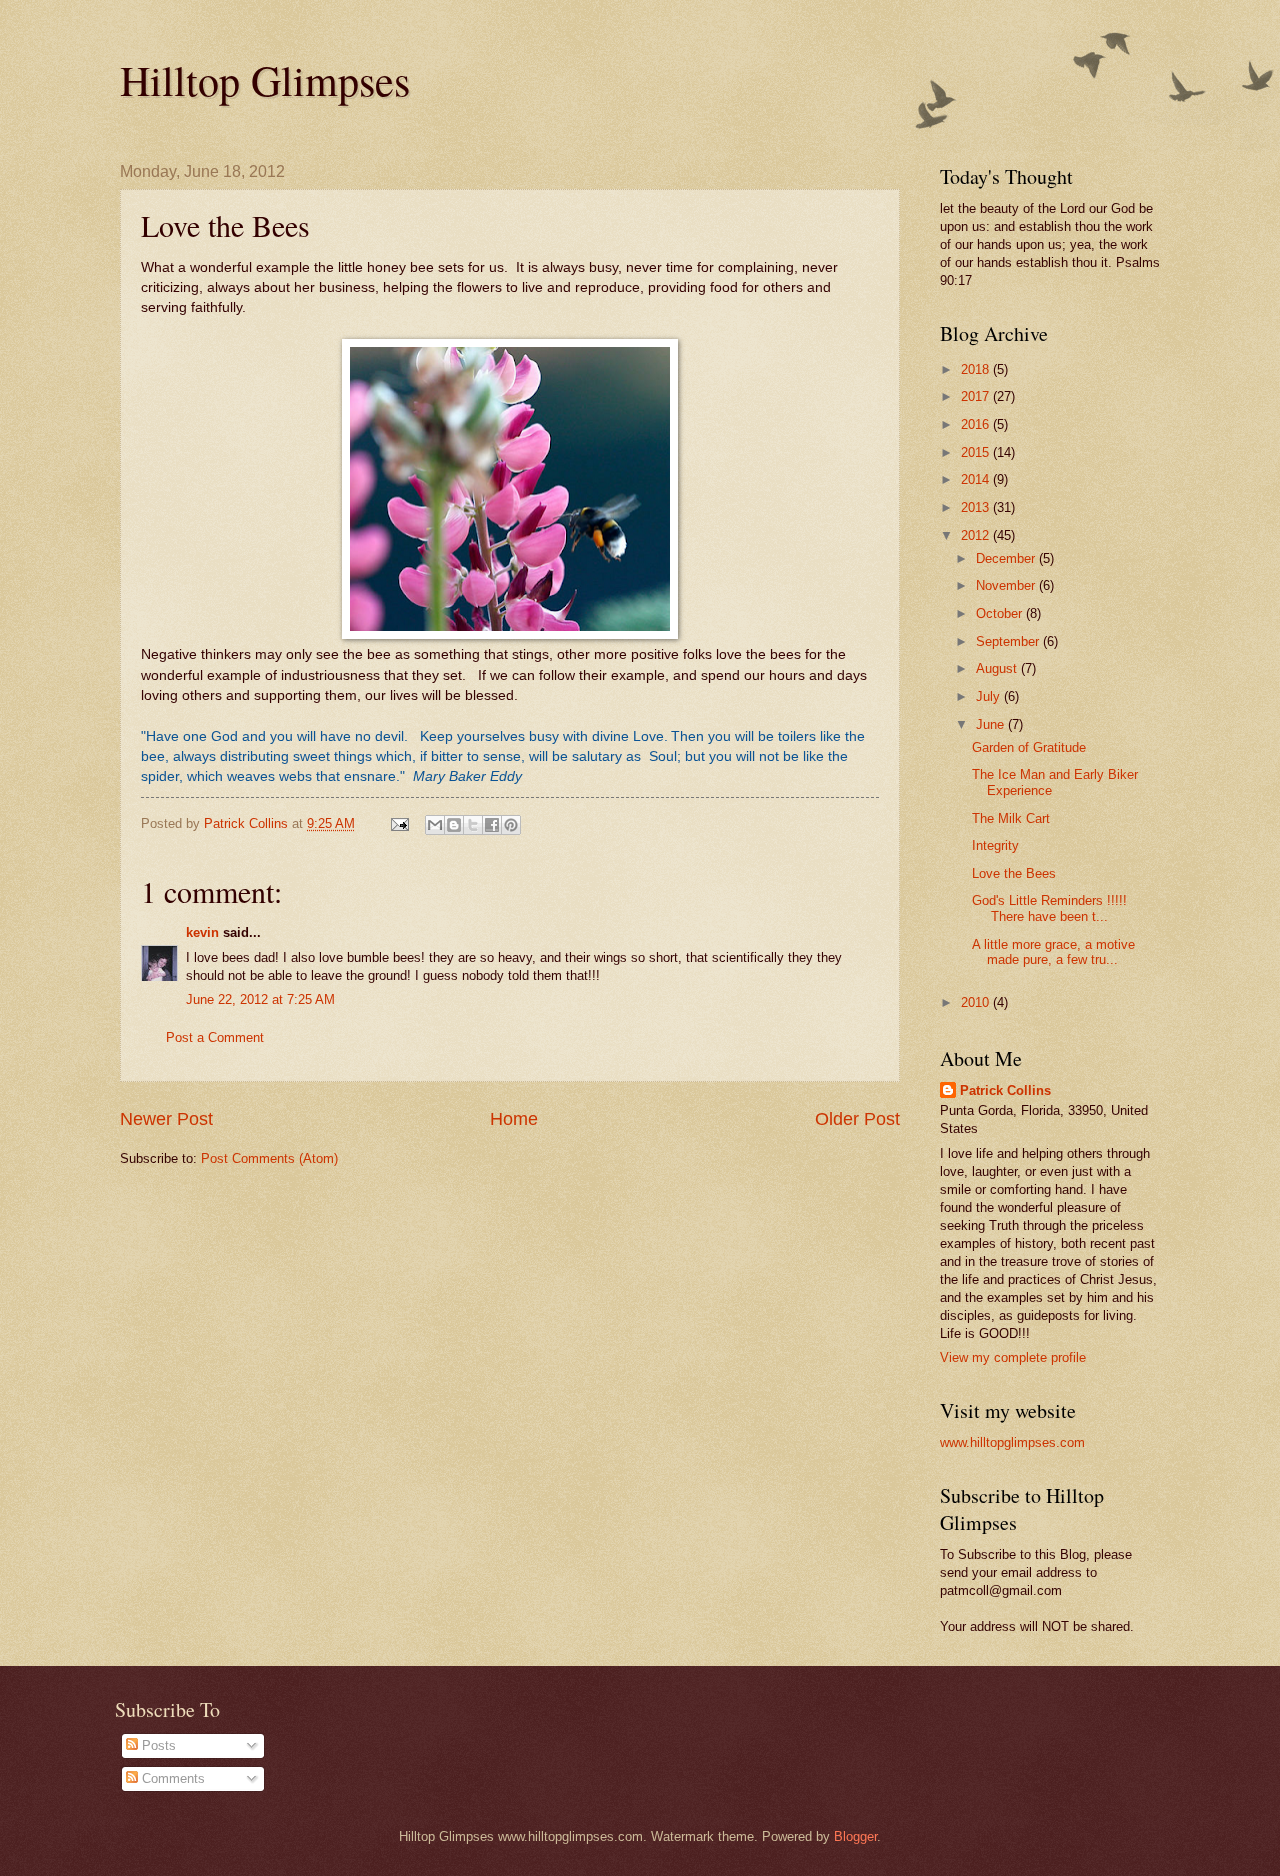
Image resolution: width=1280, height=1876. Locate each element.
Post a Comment (215, 1037)
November (1007, 585)
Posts (157, 1745)
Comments (171, 1778)
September (1009, 641)
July (990, 696)
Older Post (857, 1119)
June (992, 724)
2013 (977, 507)
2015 (977, 452)
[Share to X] (473, 825)
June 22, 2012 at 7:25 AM (260, 999)
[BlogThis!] (454, 825)
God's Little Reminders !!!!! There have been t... (1049, 908)
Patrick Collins (1005, 1090)
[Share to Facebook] (492, 825)
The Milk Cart (1011, 818)
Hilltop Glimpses (265, 80)
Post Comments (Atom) (269, 1158)
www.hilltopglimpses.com (1012, 1442)
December (1007, 558)
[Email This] (435, 825)
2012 (977, 535)
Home (514, 1119)
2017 (977, 396)
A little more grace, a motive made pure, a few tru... (1053, 952)
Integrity (995, 845)
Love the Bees (1014, 873)
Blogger (855, 1836)
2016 (977, 424)
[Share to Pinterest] (511, 825)
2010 (977, 1002)
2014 (977, 479)
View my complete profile (1013, 1357)
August (998, 668)
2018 (977, 369)
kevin (202, 932)
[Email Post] (399, 823)
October (1001, 613)
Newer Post (166, 1119)
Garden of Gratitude (1029, 747)
